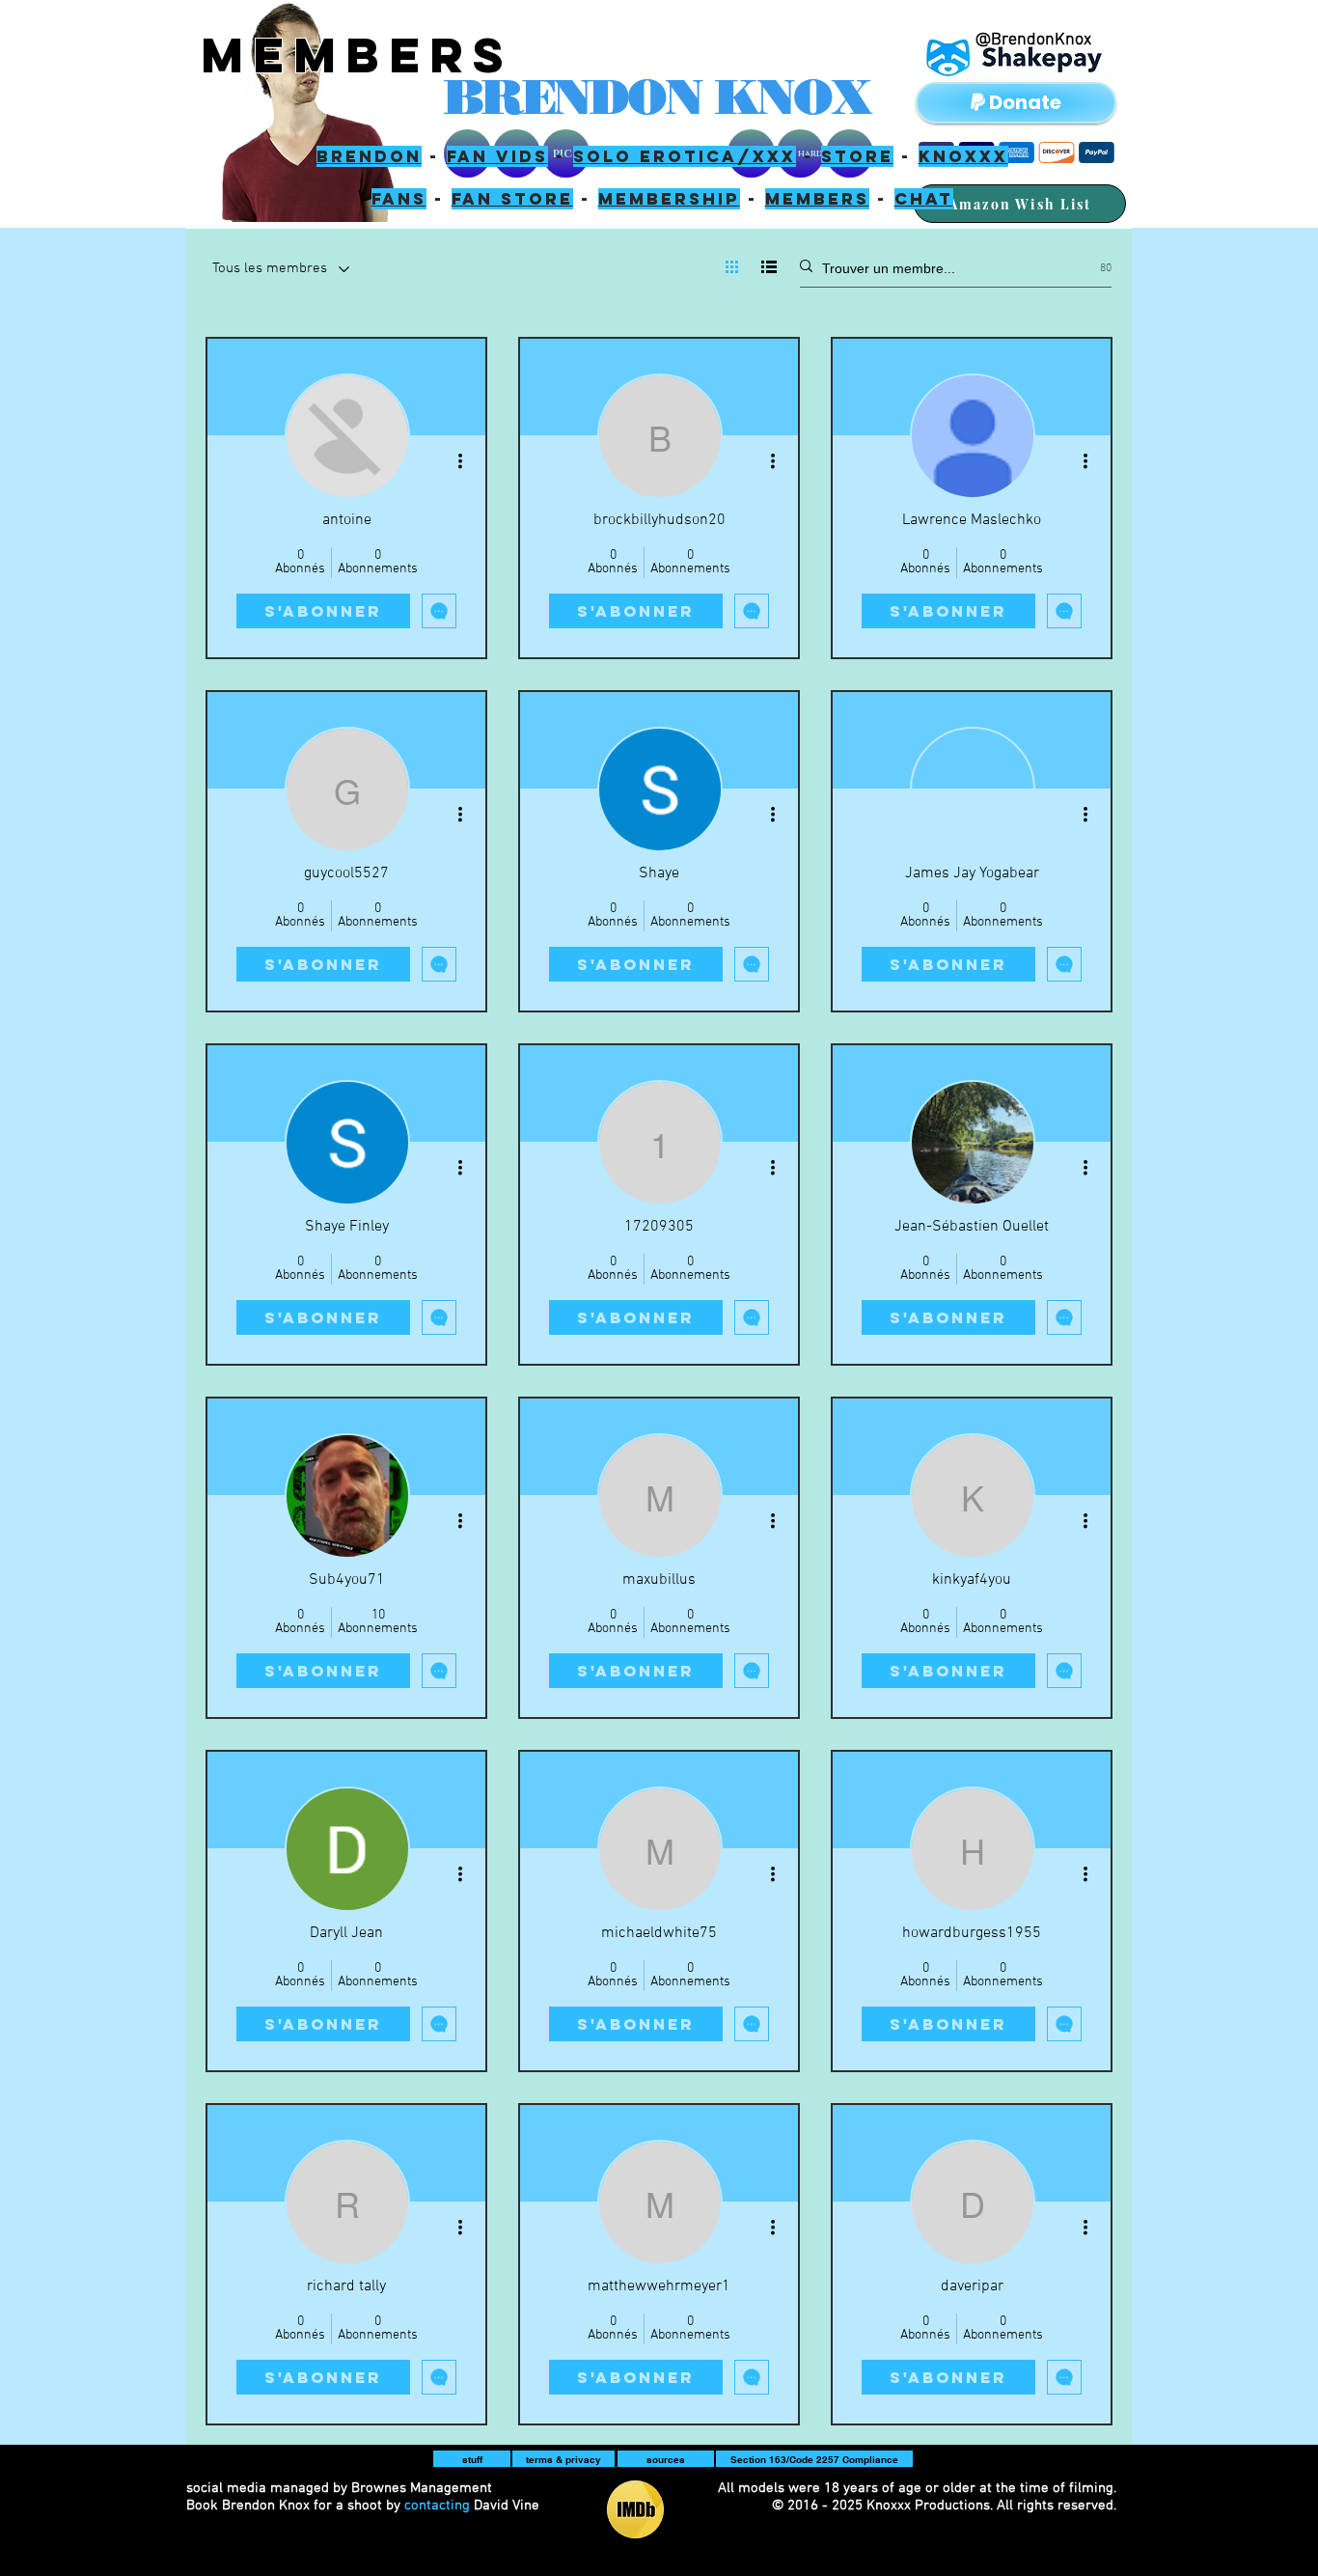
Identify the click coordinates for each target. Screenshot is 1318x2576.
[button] (472, 2459)
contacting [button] (437, 2506)
